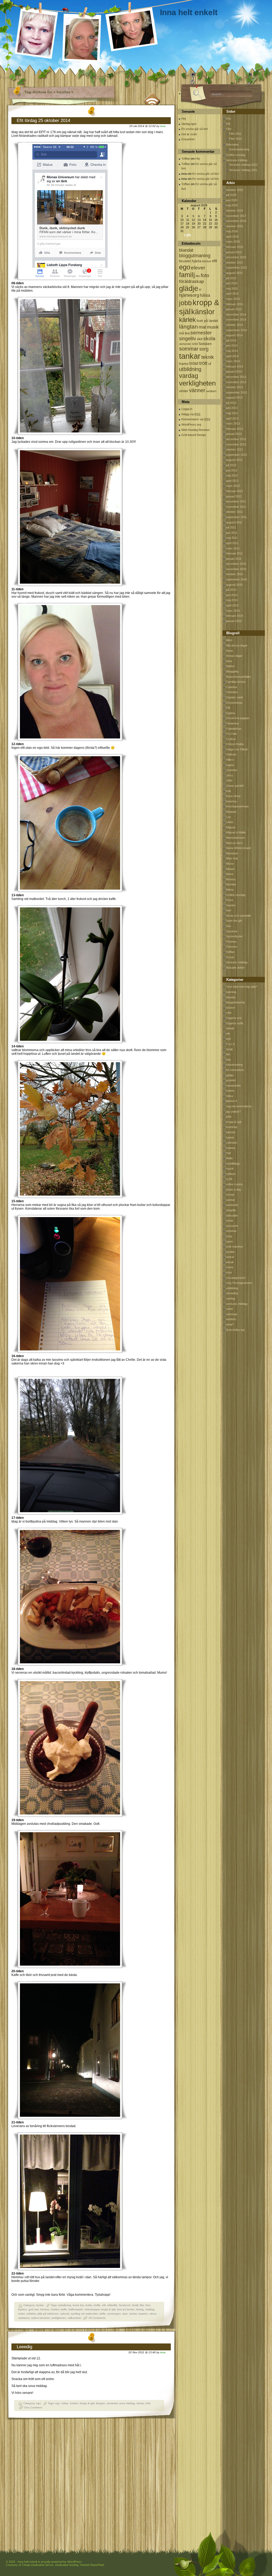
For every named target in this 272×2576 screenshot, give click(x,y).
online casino (234, 1184)
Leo (228, 817)
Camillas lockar (236, 682)
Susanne (232, 931)
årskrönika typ (235, 1330)
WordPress (75, 2562)
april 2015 (232, 294)
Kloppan (231, 812)
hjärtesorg (189, 295)
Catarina (231, 687)
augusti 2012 (234, 460)
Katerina (231, 801)
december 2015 (236, 257)
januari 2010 (234, 621)
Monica (231, 879)
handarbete (233, 1086)
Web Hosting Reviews (196, 430)
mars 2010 (233, 611)
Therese (231, 947)
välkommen (75, 2318)
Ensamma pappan (238, 718)
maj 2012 (232, 475)
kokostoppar (92, 2309)
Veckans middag (237, 160)
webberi (211, 391)
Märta (230, 890)
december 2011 (236, 501)
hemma (45, 2309)
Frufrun (231, 739)
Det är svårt (189, 134)
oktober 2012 (235, 449)
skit (200, 339)
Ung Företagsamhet (239, 1283)
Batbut (230, 666)
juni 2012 (232, 470)
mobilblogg (233, 1164)
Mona (230, 874)
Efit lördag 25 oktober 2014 (43, 121)
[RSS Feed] (152, 98)
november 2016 (236, 221)
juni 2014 (232, 345)
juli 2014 (231, 340)
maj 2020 (232, 205)
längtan (101, 2403)
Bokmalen (232, 145)
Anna (229, 651)
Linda (229, 822)
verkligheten (59, 2318)
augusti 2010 (234, 585)
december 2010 (236, 564)
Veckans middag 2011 (243, 170)
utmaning (232, 1293)
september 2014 (237, 330)
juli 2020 (231, 195)
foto (148, 2305)
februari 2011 (234, 553)
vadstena (24, 2318)
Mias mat (232, 858)
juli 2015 (231, 278)
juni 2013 (232, 408)
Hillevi (230, 760)
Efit (228, 124)
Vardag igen (189, 124)
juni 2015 (232, 283)
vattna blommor (40, 2318)
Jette (229, 780)
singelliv (188, 339)
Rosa (229, 900)
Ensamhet (188, 139)
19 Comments (97, 2318)
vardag (189, 376)
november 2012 (236, 444)
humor (230, 1091)
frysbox (22, 2309)
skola (209, 338)
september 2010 (237, 579)
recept (230, 1195)
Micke (230, 864)
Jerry (229, 775)
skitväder (232, 1215)
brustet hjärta (190, 261)
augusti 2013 (234, 397)
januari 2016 (234, 252)
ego (39, 2403)
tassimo (143, 2314)
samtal (230, 1200)
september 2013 (237, 392)
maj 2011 (232, 538)
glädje (189, 288)
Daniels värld (234, 697)
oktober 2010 (235, 574)
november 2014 (236, 320)
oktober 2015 (235, 263)
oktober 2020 (235, 190)
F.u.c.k (230, 1044)
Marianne (232, 853)
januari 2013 (234, 434)
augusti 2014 (234, 335)
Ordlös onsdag (236, 155)
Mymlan (231, 884)
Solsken (205, 344)
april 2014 (232, 356)
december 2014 (236, 314)
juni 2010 (232, 595)
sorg (204, 349)
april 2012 (232, 481)
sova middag (127, 2403)
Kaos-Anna (233, 796)
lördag (140, 2309)
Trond (230, 957)
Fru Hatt (231, 734)
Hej (184, 119)
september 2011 (236, 517)
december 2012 (236, 439)
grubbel (231, 1080)
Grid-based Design (194, 435)
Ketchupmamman (237, 806)
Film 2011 (235, 134)
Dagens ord (234, 1018)
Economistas (234, 703)
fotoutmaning (234, 1065)
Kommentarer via (196, 419)
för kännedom (235, 1070)
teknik (208, 357)
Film (229, 129)
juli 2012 (231, 465)
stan (125, 2314)
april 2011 (232, 543)
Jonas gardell (235, 786)
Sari (229, 910)
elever (198, 268)
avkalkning (65, 2305)
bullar (89, 2305)
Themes (231, 942)
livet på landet (126, 2309)
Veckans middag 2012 (243, 165)
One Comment (33, 2407)
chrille (97, 2305)
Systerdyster (234, 936)
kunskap (232, 1127)
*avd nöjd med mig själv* (242, 987)
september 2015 (237, 268)
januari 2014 (234, 371)
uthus (153, 2314)
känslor (203, 312)
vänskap (232, 1314)
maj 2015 (232, 288)
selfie (103, 2314)
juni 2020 (232, 200)
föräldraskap (191, 281)
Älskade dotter (235, 968)
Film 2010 (235, 139)
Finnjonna (232, 723)
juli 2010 (231, 590)
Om (228, 119)
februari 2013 (235, 429)
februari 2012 (235, 491)
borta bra (78, 2305)
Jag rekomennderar (239, 1106)
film (198, 276)
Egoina (230, 713)
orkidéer (31, 2314)
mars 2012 (233, 486)
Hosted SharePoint (92, 2565)
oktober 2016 (235, 226)
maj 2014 (232, 351)
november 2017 (236, 216)
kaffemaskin (76, 2309)
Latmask (232, 1143)
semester (112, 2403)
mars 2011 (233, 548)
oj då (229, 1179)
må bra (184, 333)
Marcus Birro (234, 843)
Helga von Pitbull (237, 749)
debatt (230, 1028)
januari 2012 (234, 496)
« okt (188, 235)
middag (150, 2309)
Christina (232, 692)
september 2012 (237, 455)
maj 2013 (232, 413)
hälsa (65, 2403)
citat (229, 1013)
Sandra (231, 905)
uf (210, 364)
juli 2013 (231, 403)
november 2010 (236, 569)
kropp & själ (108, 2309)
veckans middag (237, 1304)
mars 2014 (233, 361)
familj (135, 2305)
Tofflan (186, 159)
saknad (65, 2314)
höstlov (55, 2309)
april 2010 (232, 605)
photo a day (234, 1189)
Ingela (230, 765)
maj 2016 (232, 231)
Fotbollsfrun (234, 729)
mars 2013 (233, 423)
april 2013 (232, 418)
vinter (184, 391)
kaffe (64, 2309)
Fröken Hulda (235, 744)
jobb (185, 303)
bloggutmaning (195, 256)
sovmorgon (114, 2314)
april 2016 (232, 237)
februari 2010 (235, 616)
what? (230, 1324)
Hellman (231, 754)
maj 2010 (232, 600)
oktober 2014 (235, 325)
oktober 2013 (235, 387)
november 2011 (236, 507)
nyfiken (231, 1174)
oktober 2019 (235, 211)
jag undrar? (233, 1112)
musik (213, 327)
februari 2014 (235, 366)
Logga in (187, 409)
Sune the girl (234, 921)
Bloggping (232, 671)
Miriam (230, 869)
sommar (189, 349)
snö (195, 344)
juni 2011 (232, 533)
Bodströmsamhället (238, 677)
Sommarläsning (239, 149)
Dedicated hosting (67, 2565)
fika (142, 2305)
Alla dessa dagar (237, 645)
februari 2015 (235, 304)
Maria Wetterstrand (238, 848)
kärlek (187, 320)
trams (184, 364)
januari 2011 (234, 559)
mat (202, 327)
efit (104, 2305)
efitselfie (112, 2305)
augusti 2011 (234, 522)
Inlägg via (191, 414)
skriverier (185, 344)
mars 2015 (233, 299)
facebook (125, 2305)
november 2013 (236, 382)
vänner (197, 390)
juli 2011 (231, 527)
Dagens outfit (235, 1023)
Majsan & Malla (236, 832)
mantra (231, 1148)
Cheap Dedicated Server (38, 2565)
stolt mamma (234, 1247)
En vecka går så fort (195, 129)
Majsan (231, 827)
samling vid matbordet (84, 2314)
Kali (228, 791)
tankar (40, 2305)
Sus (229, 926)
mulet (21, 2314)
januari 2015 (234, 309)
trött (148, 2403)
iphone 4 (231, 1101)
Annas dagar (234, 656)
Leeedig (24, 2347)
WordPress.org (191, 425)
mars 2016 (233, 242)
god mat (33, 2309)
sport (229, 1241)
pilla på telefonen (48, 2314)
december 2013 (236, 377)
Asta (229, 661)
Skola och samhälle (239, 916)
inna (163, 126)
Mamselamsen (235, 838)
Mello (229, 1158)
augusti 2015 (234, 273)
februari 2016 (235, 247)
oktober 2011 (234, 512)
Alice (229, 640)
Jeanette (232, 770)
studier (230, 1252)
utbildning (190, 369)
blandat (186, 250)
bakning (231, 992)
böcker (207, 261)
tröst (194, 363)
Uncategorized (235, 1278)
